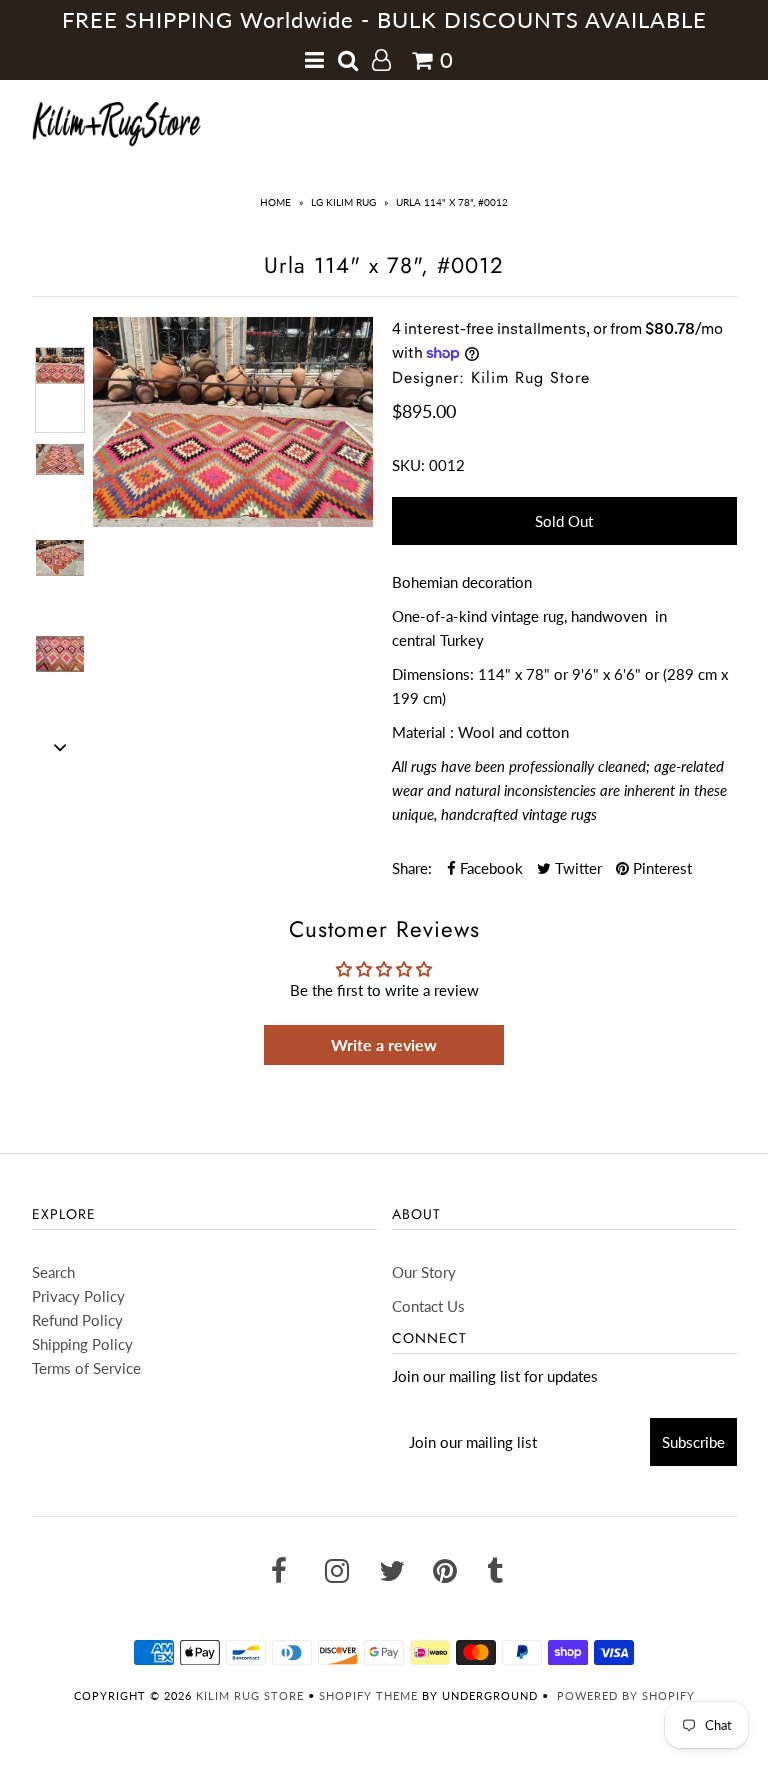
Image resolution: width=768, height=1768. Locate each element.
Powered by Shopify (626, 1695)
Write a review (384, 1044)
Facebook (489, 868)
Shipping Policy (82, 1344)
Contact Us (428, 1306)
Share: (412, 868)
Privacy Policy (78, 1296)
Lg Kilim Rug (343, 202)
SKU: (408, 465)
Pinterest (660, 868)
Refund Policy (77, 1320)
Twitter (576, 868)
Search (53, 1272)
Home (275, 202)
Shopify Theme (368, 1695)
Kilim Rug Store (250, 1695)
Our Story (424, 1272)
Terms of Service (86, 1368)
